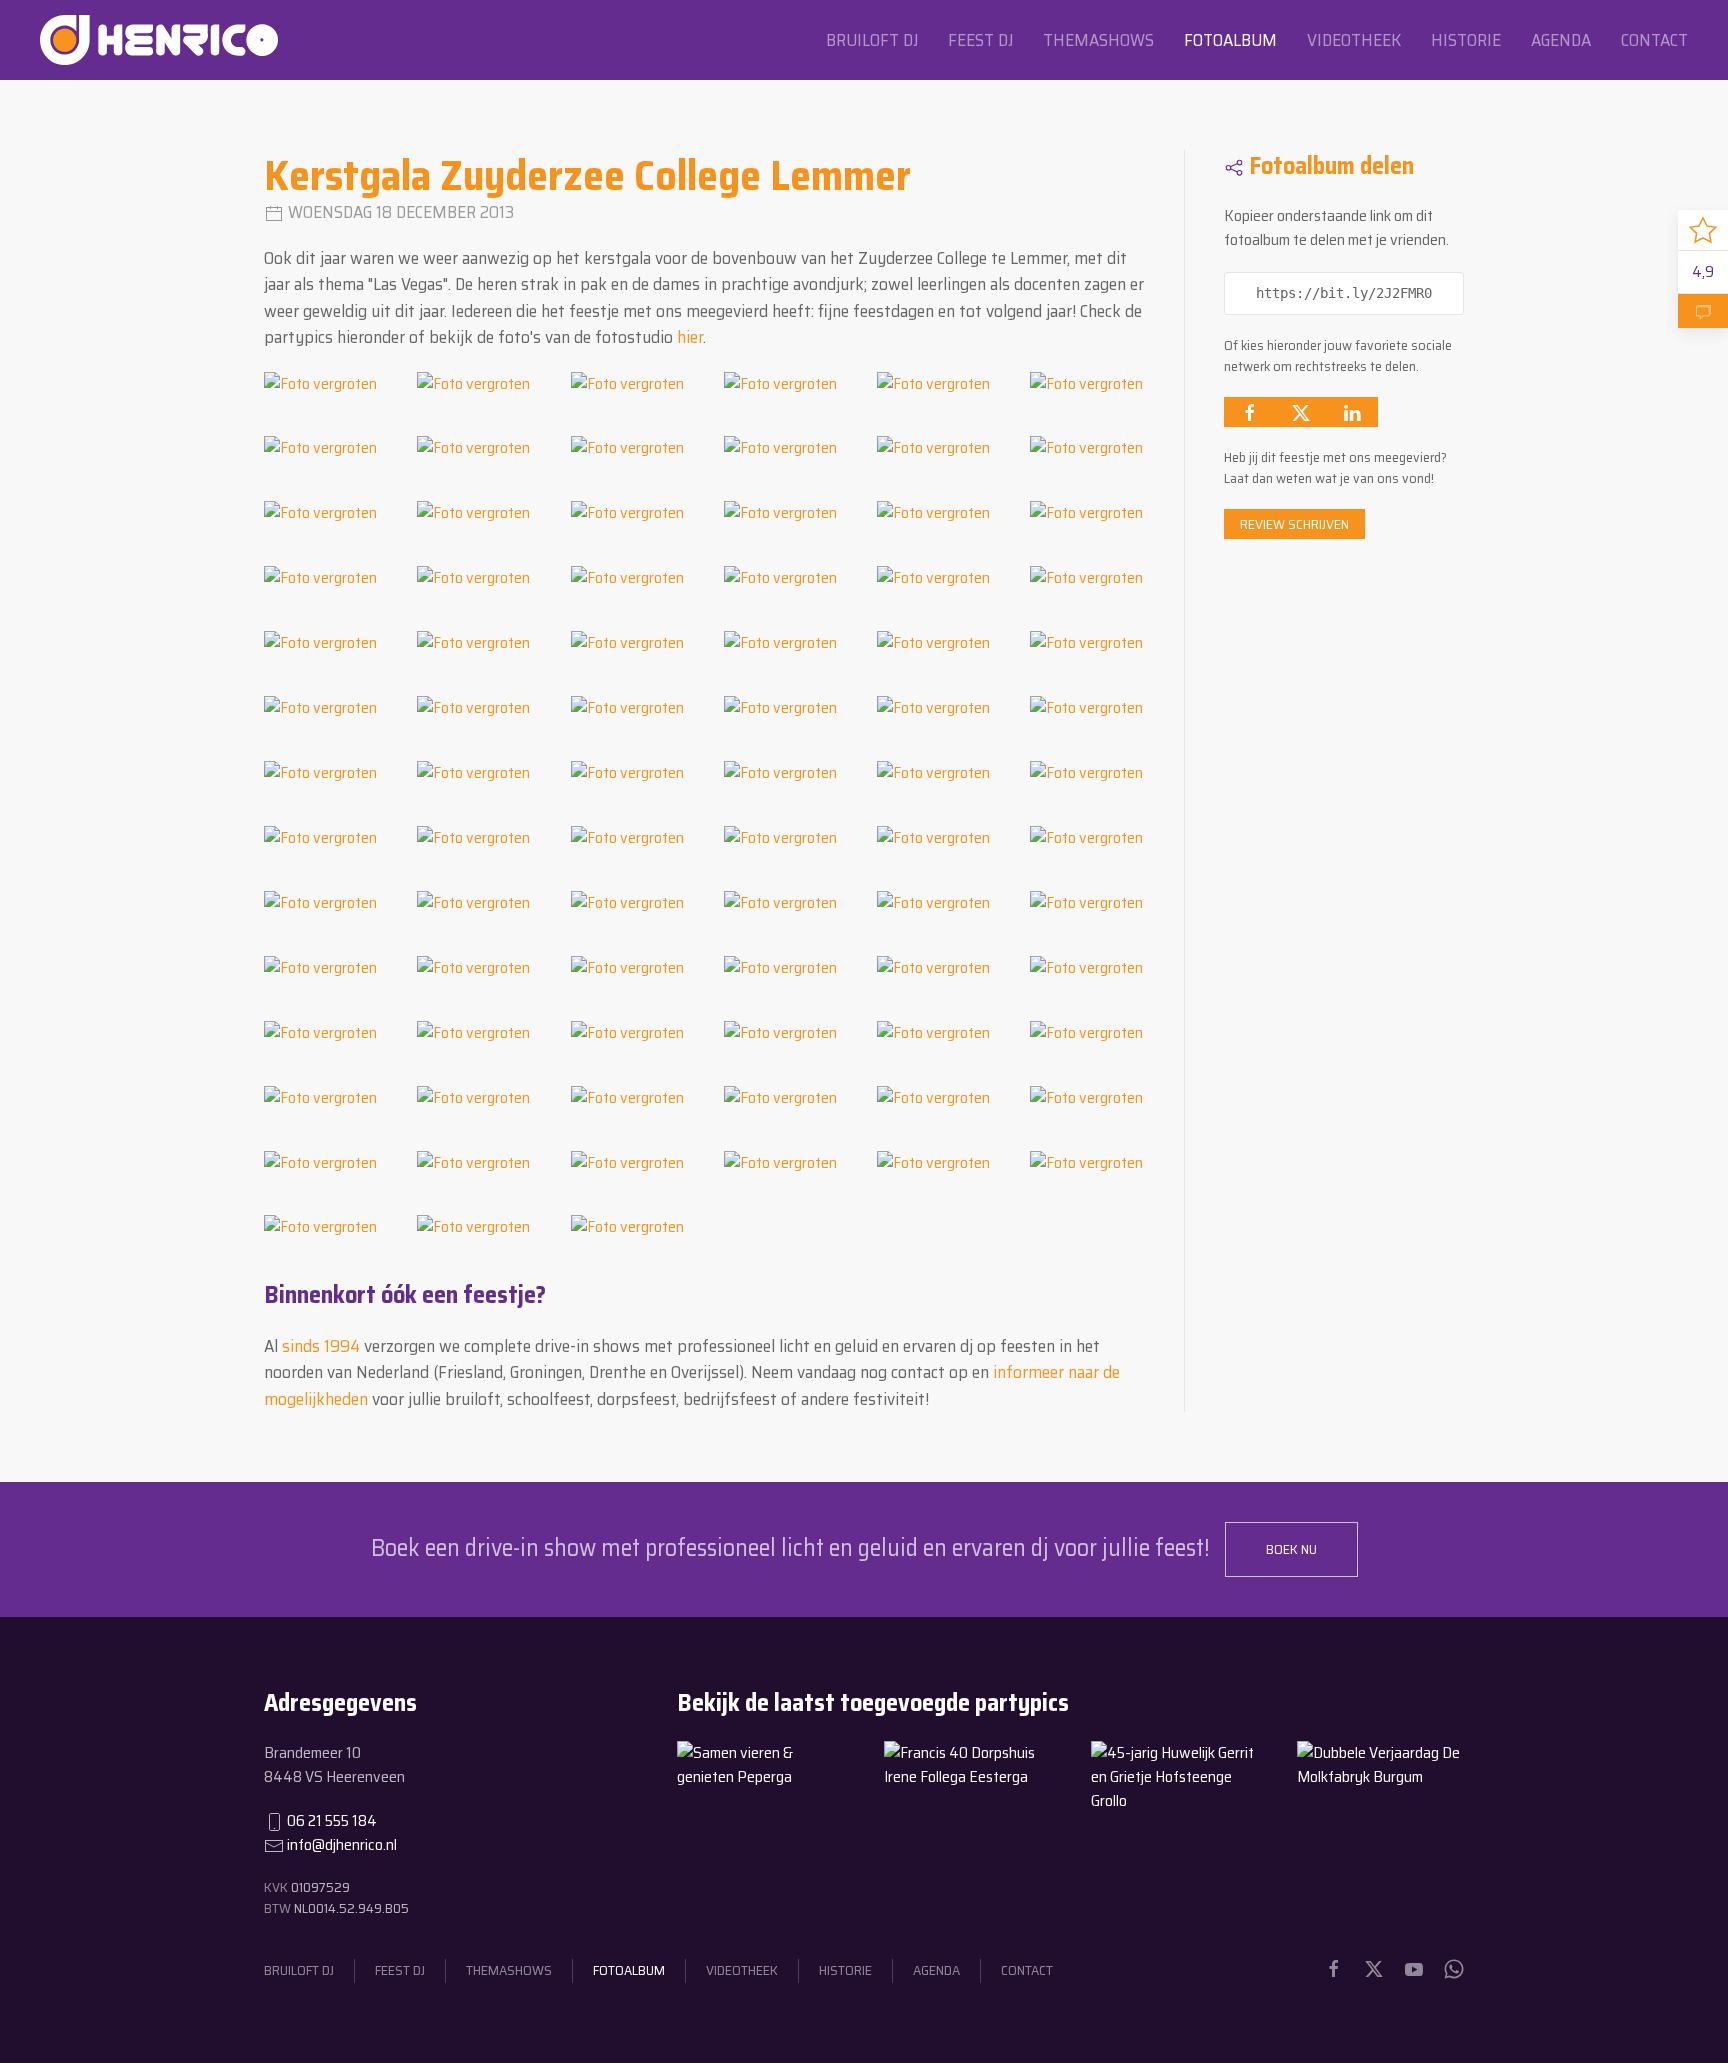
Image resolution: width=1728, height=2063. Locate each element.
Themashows (1098, 40)
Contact (1654, 40)
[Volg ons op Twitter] (1374, 1969)
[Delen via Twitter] (1301, 412)
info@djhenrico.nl (342, 1844)
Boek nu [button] (1291, 1549)
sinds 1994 (321, 1346)
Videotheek (1354, 40)
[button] (320, 382)
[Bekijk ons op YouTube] (1414, 1969)
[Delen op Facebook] (1250, 412)
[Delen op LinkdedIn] (1352, 412)
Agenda (1561, 40)
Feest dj (980, 40)
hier (690, 337)
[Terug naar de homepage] (159, 40)
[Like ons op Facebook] (1334, 1969)
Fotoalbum (1230, 40)
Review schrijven (1294, 524)
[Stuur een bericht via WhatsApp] (1454, 1969)
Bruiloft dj (872, 40)
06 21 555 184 (332, 1820)
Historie (1466, 40)
